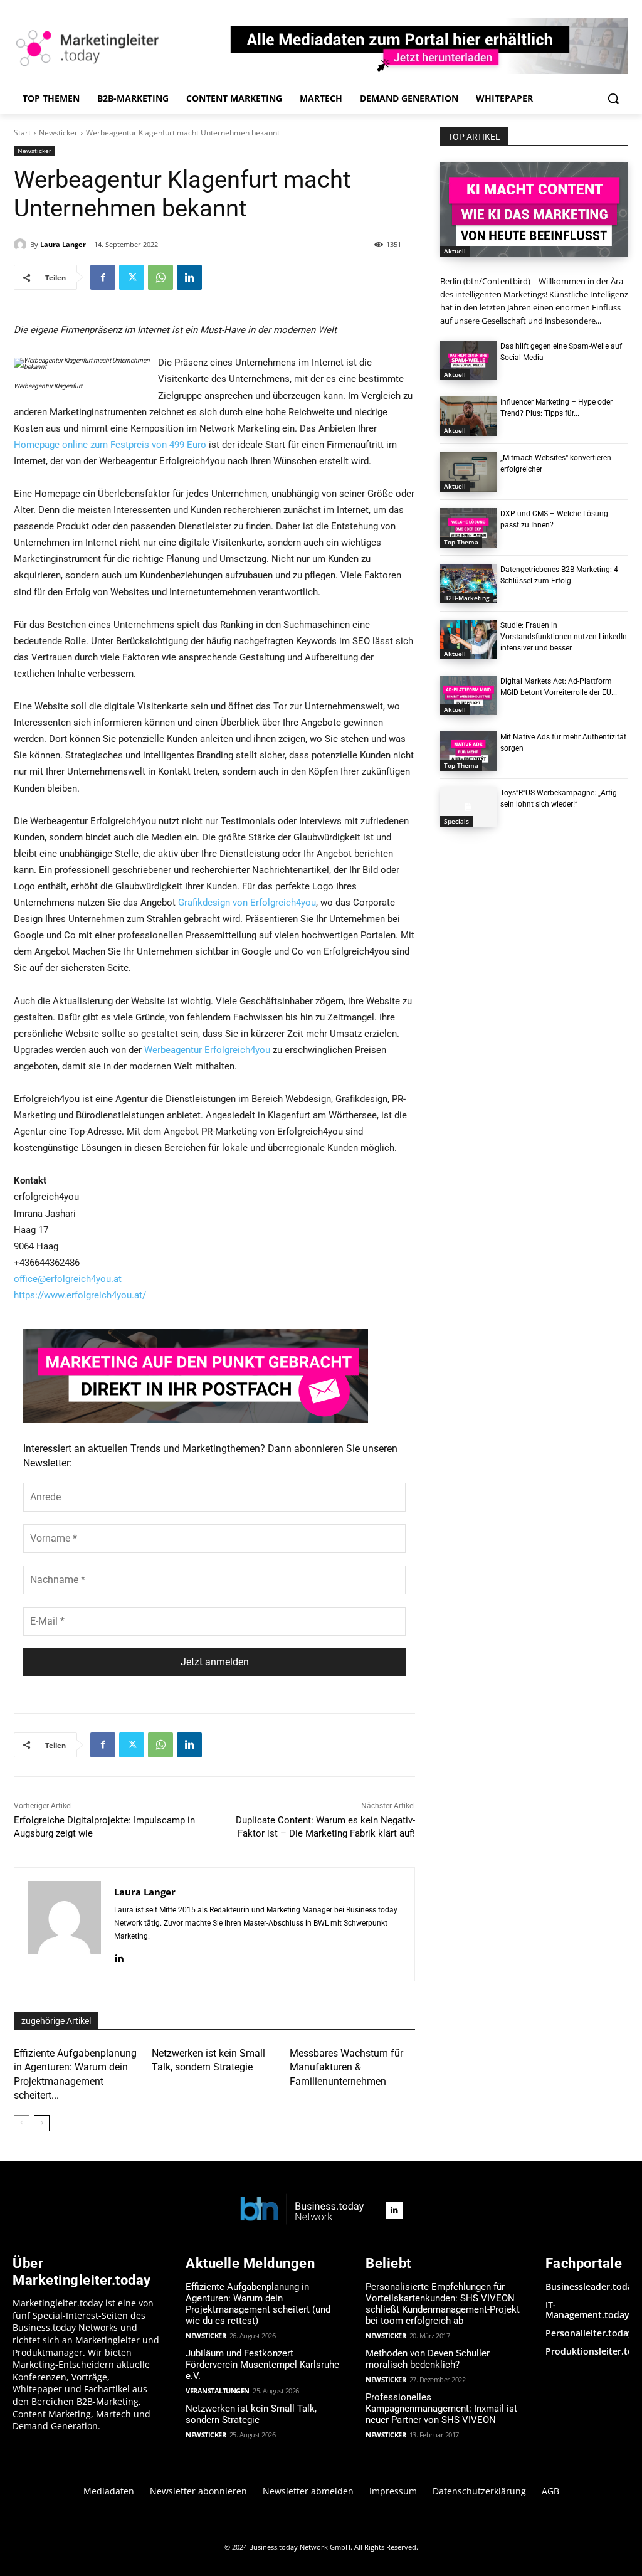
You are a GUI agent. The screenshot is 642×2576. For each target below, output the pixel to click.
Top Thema (461, 542)
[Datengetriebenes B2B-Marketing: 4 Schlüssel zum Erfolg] (468, 584)
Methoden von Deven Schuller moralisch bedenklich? (428, 2359)
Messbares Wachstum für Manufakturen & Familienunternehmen (346, 2067)
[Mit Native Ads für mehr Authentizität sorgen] (468, 751)
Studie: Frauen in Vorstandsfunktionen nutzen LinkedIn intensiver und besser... (564, 637)
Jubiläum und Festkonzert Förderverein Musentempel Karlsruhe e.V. (262, 2365)
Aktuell (455, 251)
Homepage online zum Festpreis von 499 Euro (110, 445)
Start (22, 133)
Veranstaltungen (218, 2391)
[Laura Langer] (22, 245)
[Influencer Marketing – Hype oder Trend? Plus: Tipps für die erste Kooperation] (468, 416)
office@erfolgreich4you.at (68, 1279)
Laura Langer (63, 244)
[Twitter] (132, 277)
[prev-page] (22, 2123)
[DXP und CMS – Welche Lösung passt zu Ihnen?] (468, 528)
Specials (456, 821)
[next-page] (42, 2123)
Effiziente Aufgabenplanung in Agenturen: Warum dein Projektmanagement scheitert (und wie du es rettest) (258, 2304)
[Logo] (302, 2210)
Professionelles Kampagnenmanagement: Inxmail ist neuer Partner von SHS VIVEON (441, 2409)
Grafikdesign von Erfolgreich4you (247, 903)
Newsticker (58, 133)
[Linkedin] (189, 277)
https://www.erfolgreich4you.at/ (80, 1295)
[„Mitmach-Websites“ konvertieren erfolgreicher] (468, 472)
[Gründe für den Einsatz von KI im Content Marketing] (534, 209)
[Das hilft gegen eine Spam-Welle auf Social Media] (468, 360)
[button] (613, 98)
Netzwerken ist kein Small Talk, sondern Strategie (251, 2414)
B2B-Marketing (467, 598)
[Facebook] (103, 277)
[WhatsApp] (160, 277)
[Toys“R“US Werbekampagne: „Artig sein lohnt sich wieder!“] (468, 807)
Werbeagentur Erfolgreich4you (207, 1050)
